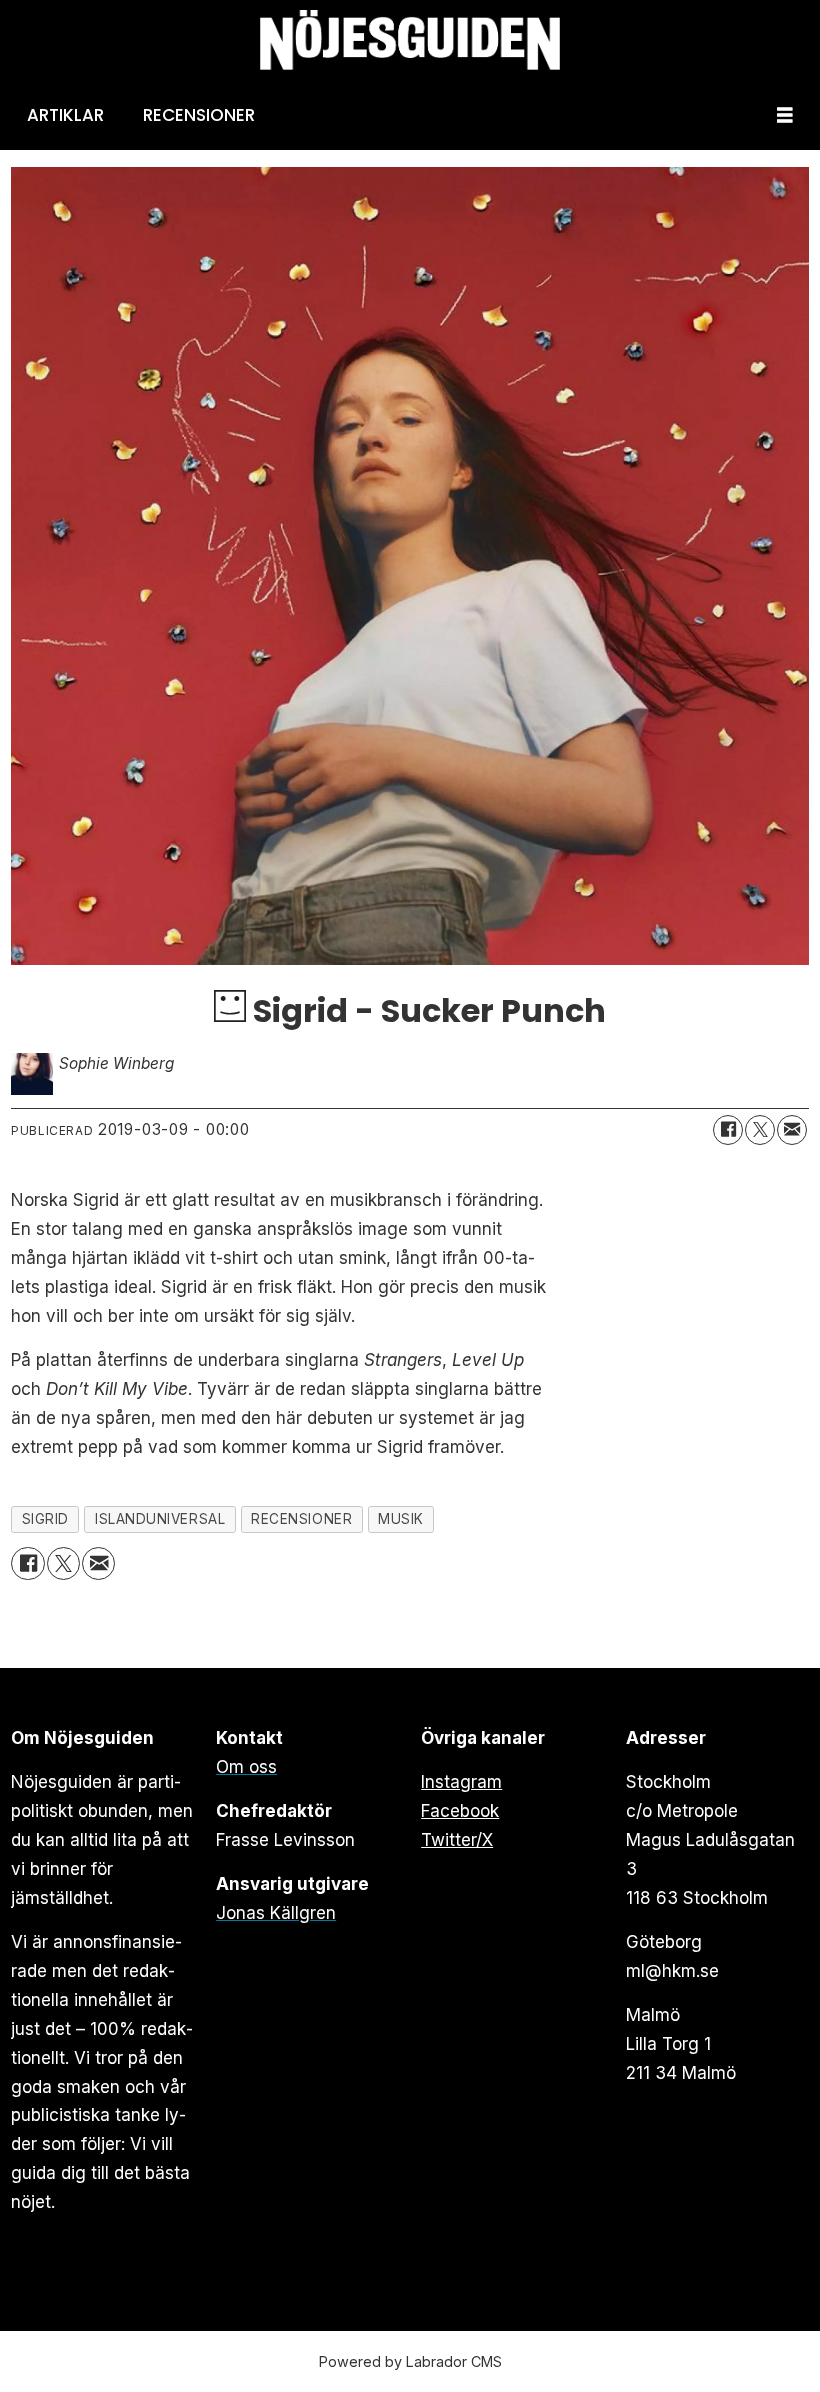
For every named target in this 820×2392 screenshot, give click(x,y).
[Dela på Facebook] (728, 1130)
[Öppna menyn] (785, 115)
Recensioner (199, 115)
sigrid (45, 1519)
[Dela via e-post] (792, 1130)
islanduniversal (160, 1519)
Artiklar (65, 115)
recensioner (301, 1519)
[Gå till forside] (410, 40)
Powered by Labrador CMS (410, 2361)
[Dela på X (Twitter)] (760, 1130)
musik (401, 1519)
